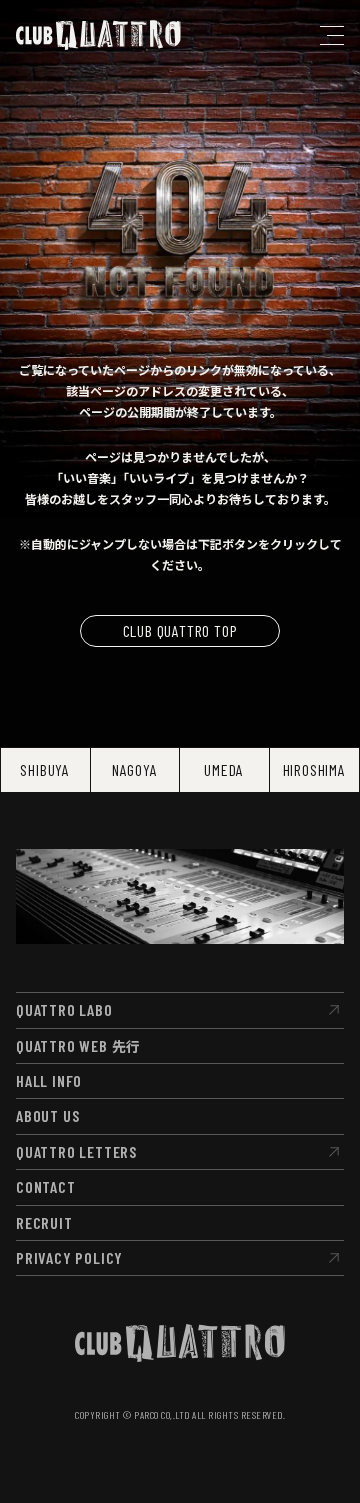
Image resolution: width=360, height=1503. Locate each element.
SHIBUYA (45, 769)
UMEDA (224, 769)
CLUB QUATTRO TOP (180, 630)
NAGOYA (135, 769)
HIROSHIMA (314, 769)
